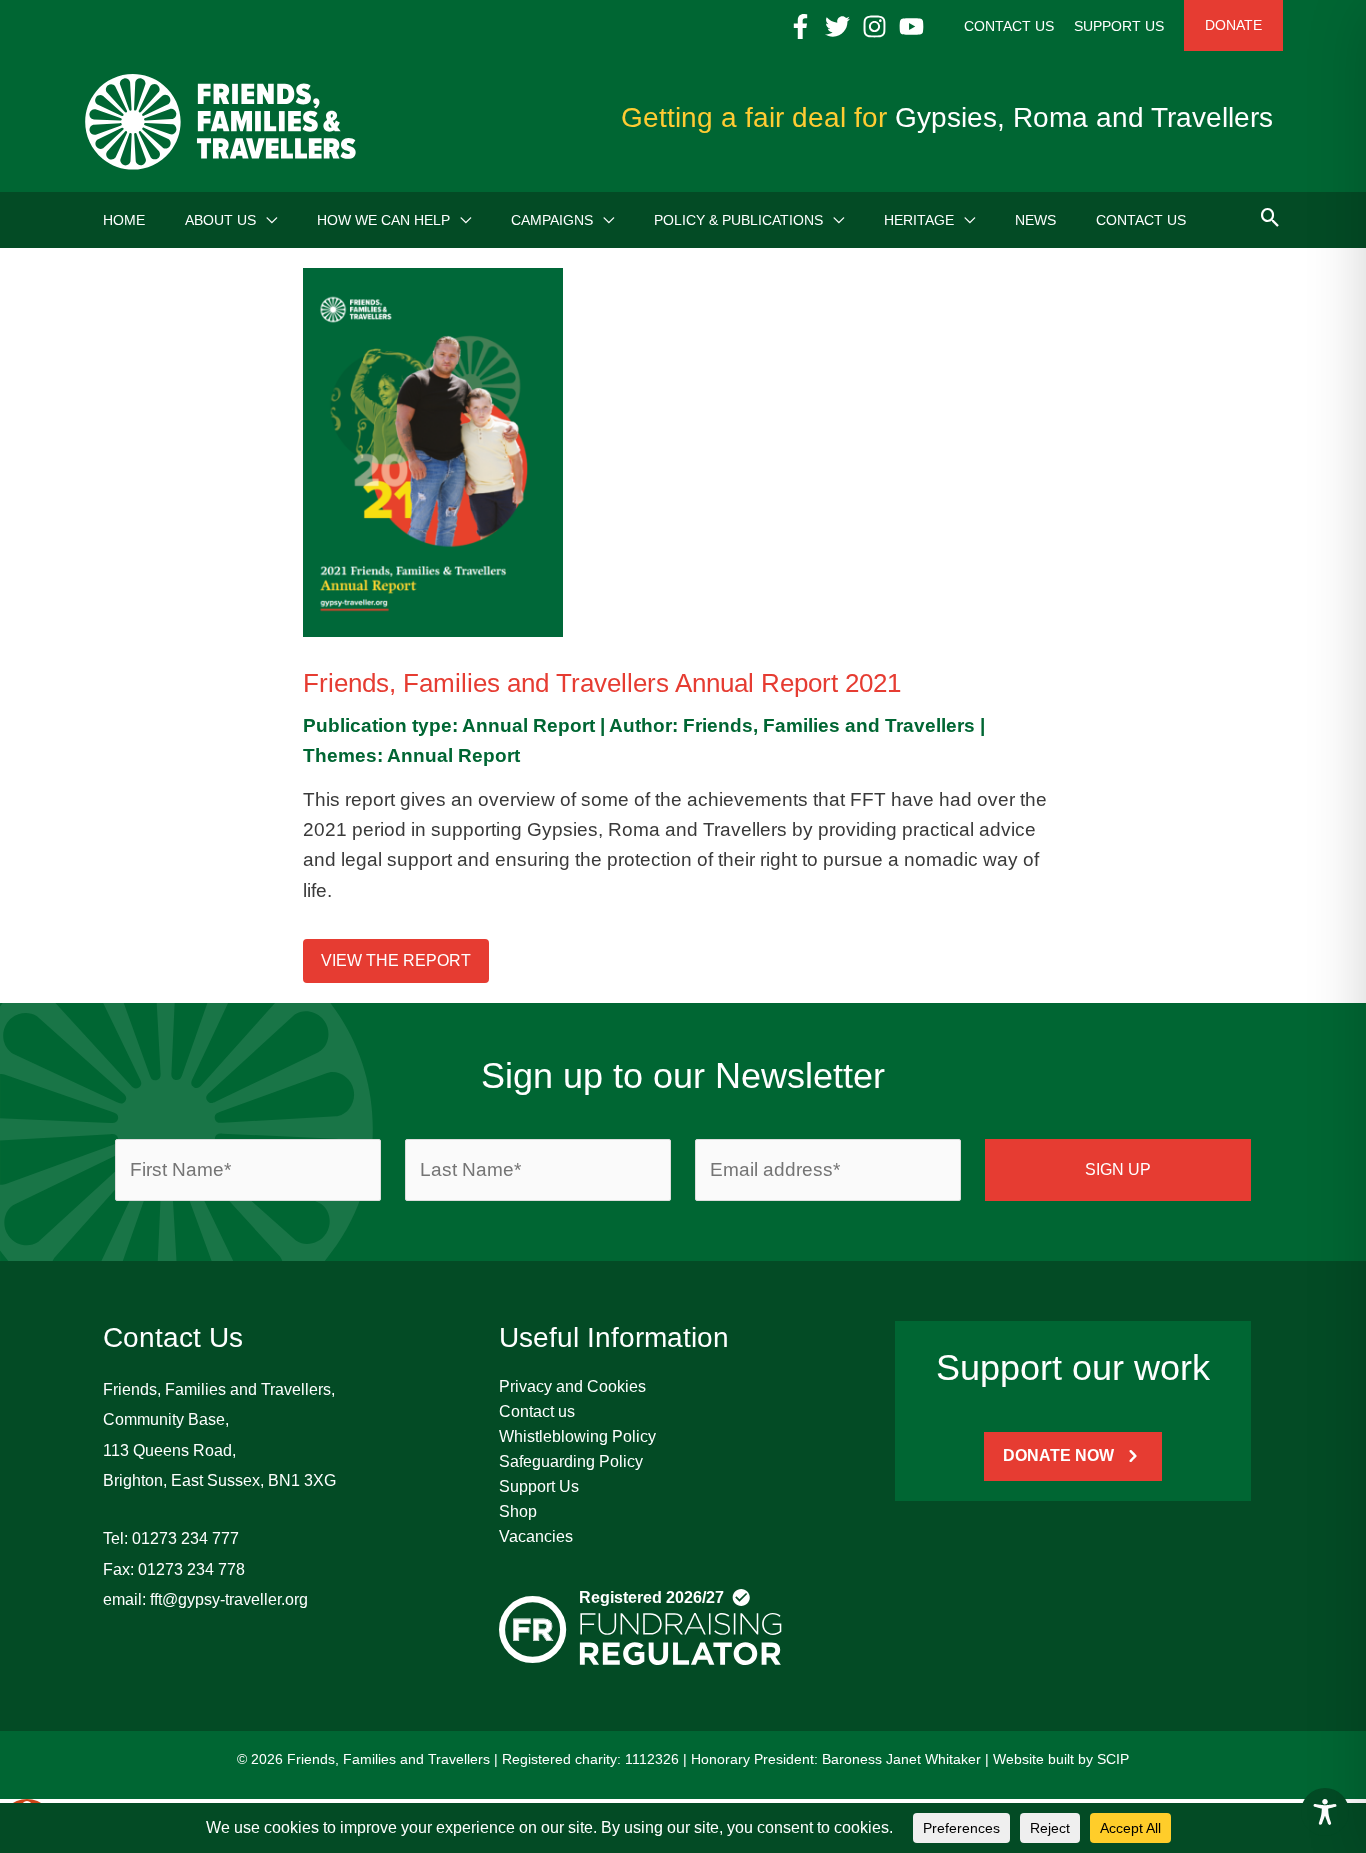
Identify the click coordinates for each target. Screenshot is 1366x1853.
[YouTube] (911, 26)
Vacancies (536, 1536)
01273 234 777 (185, 1538)
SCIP (1113, 1759)
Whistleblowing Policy (577, 1436)
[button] (266, 220)
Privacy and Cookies (572, 1386)
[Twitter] (837, 26)
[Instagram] (874, 26)
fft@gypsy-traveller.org (229, 1599)
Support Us (539, 1486)
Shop (518, 1511)
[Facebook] (800, 26)
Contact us (537, 1411)
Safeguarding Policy (571, 1461)
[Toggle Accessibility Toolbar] (1325, 1812)
